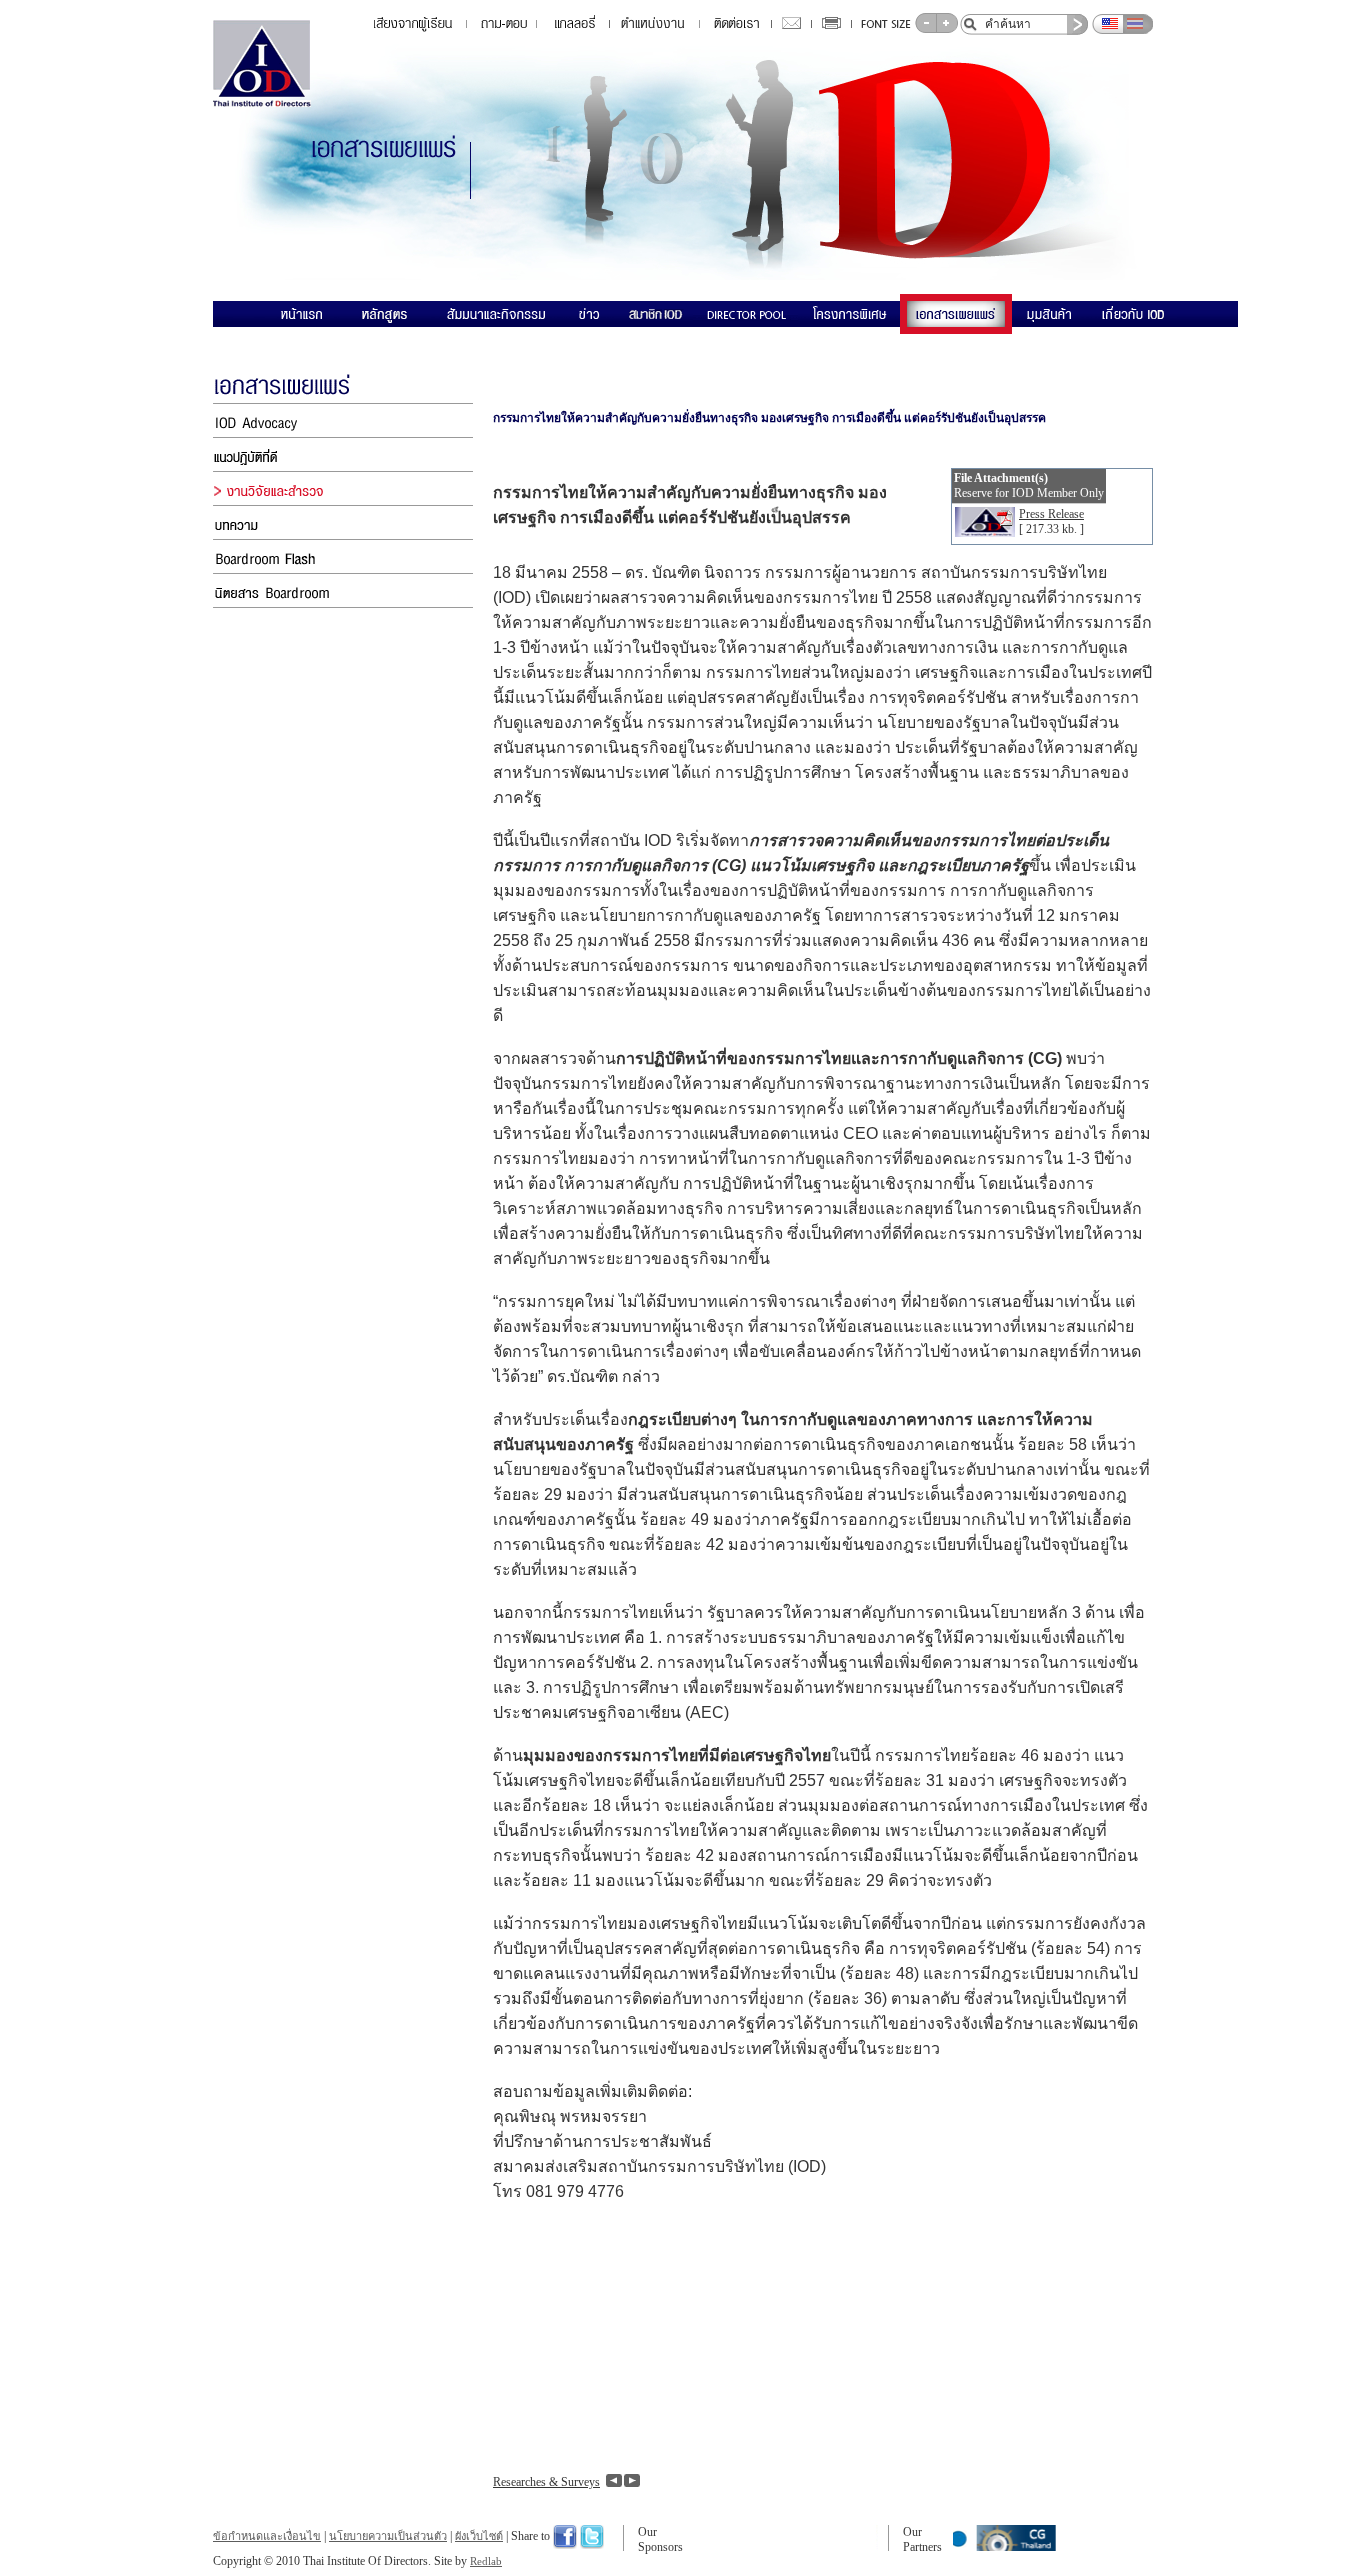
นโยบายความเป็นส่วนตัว (388, 2536)
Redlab (486, 2561)
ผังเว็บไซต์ (479, 2536)
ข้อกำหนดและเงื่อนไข (267, 2536)
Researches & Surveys (546, 2482)
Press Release (1051, 514)
